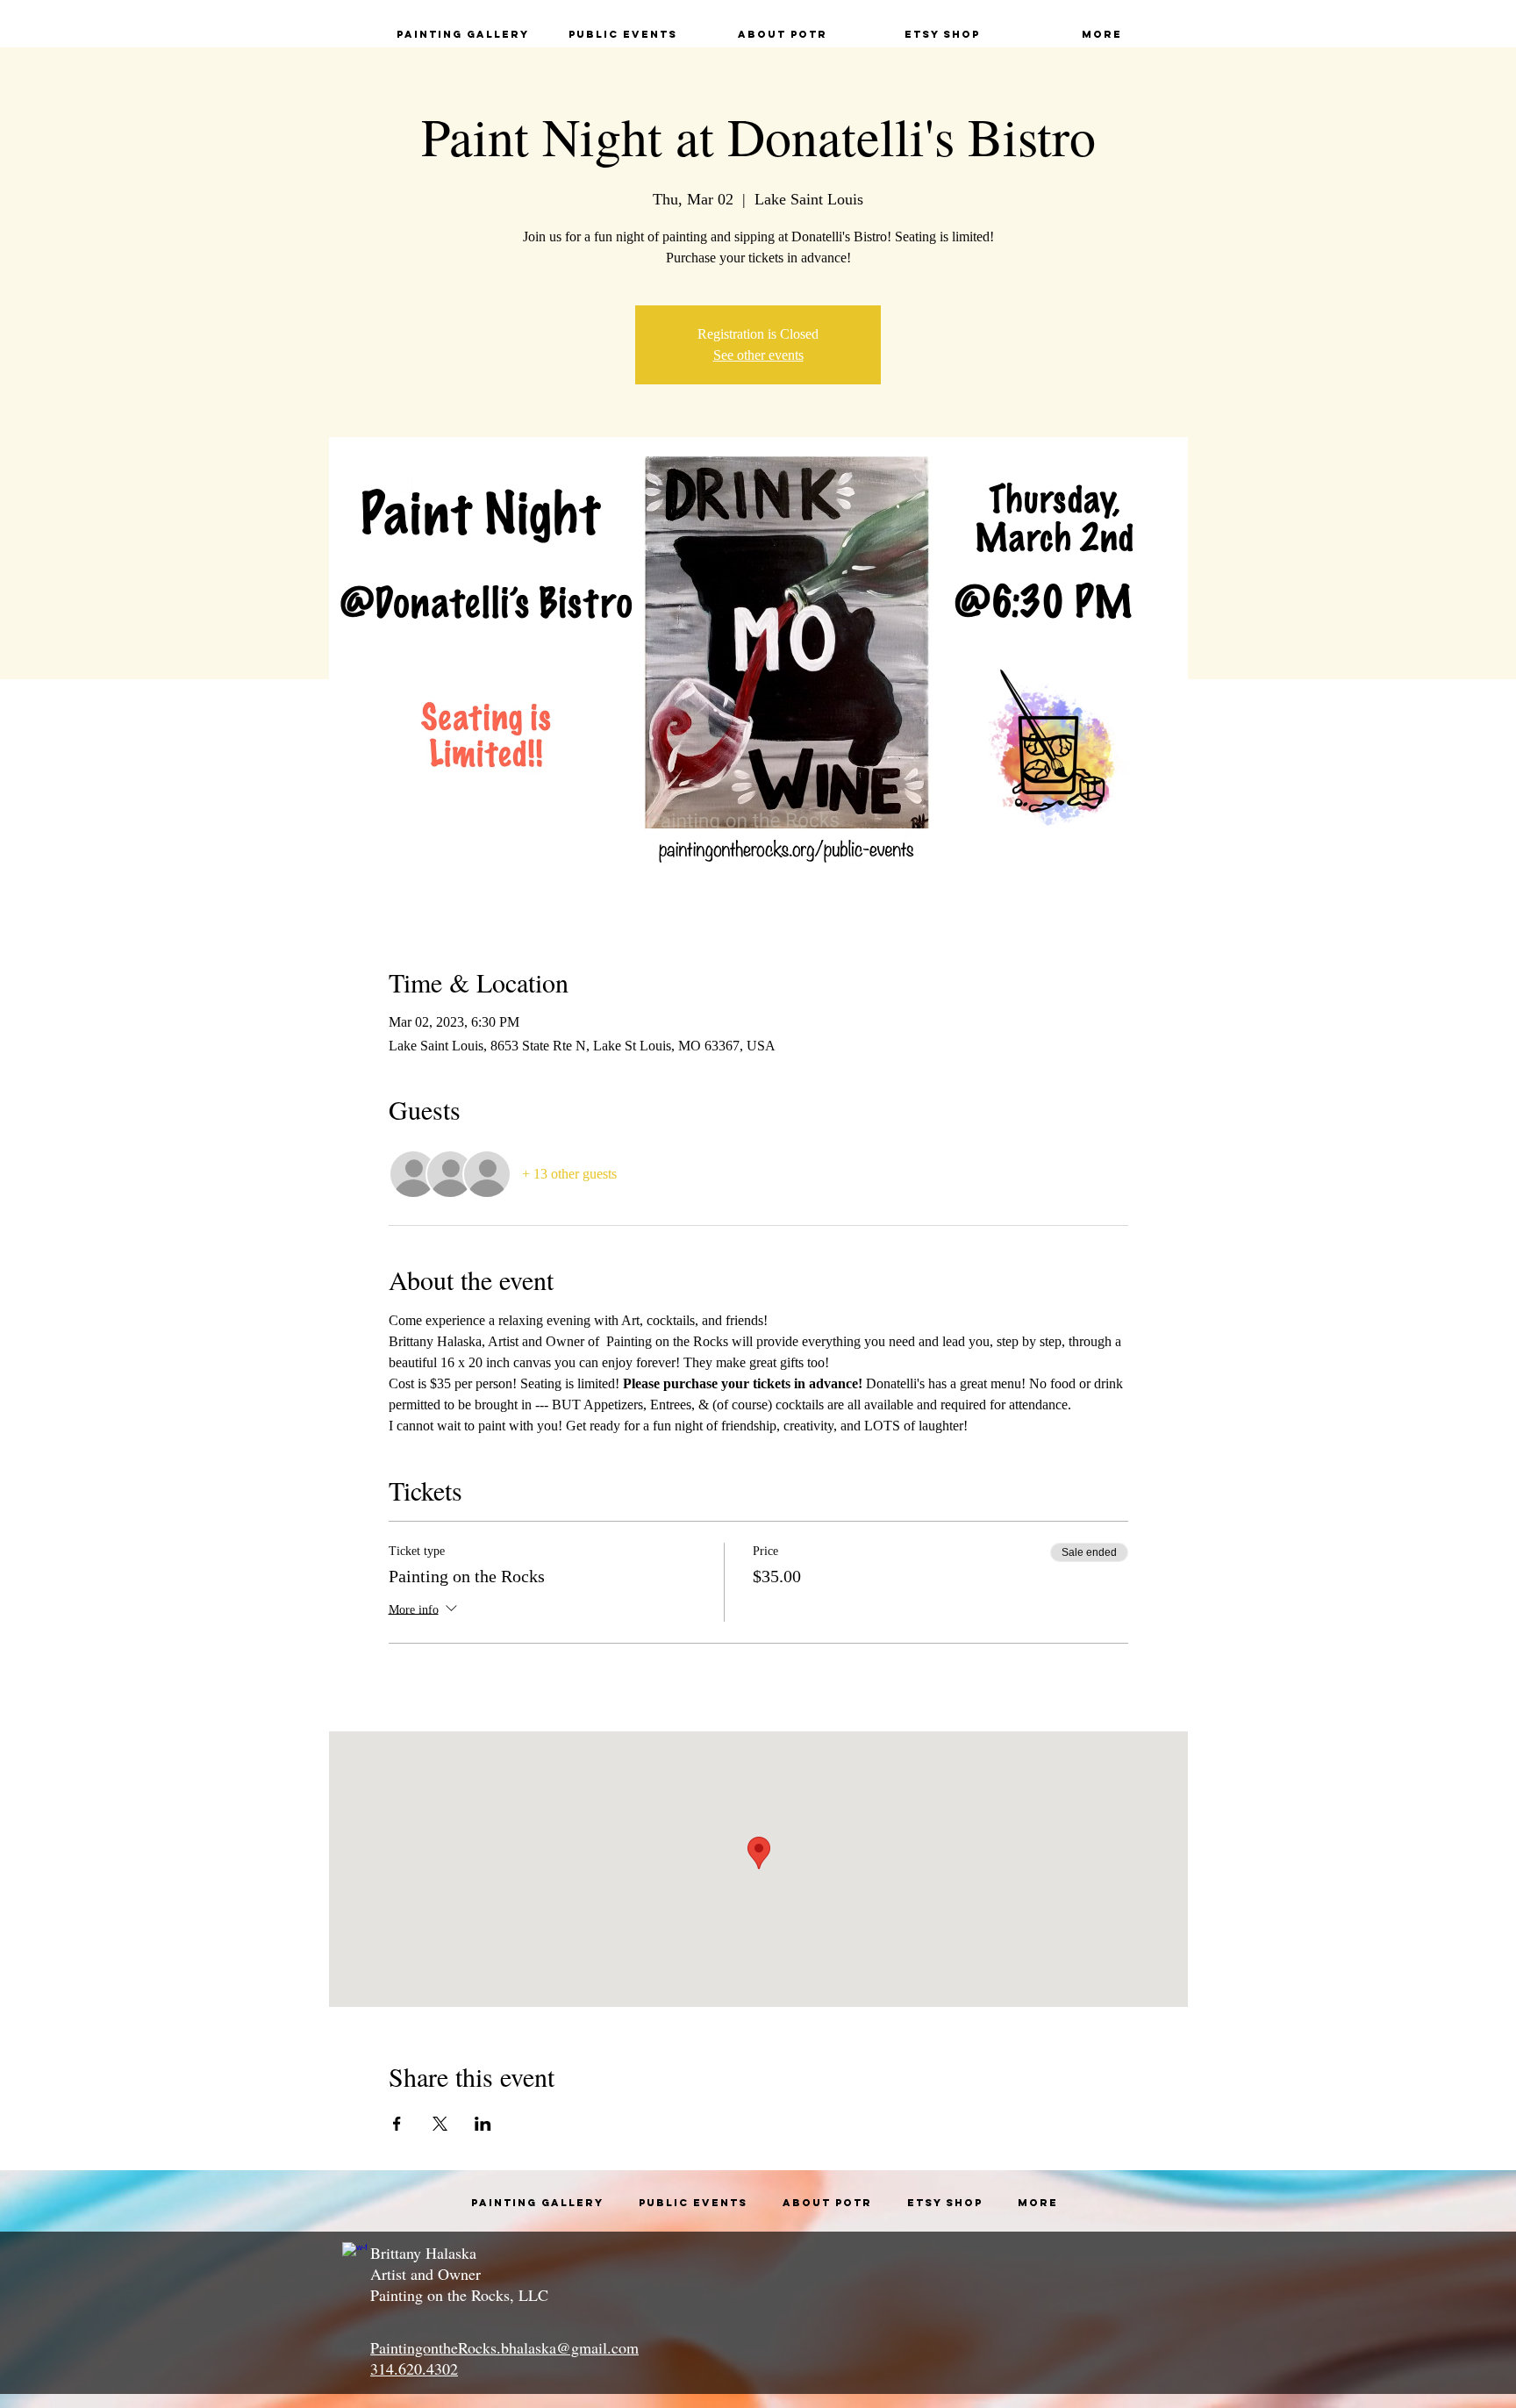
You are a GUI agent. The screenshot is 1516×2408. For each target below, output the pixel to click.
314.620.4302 (414, 2369)
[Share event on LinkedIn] (483, 2124)
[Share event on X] (440, 2124)
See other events (758, 355)
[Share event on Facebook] (397, 2124)
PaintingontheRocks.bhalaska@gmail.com (504, 2347)
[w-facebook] (354, 2254)
